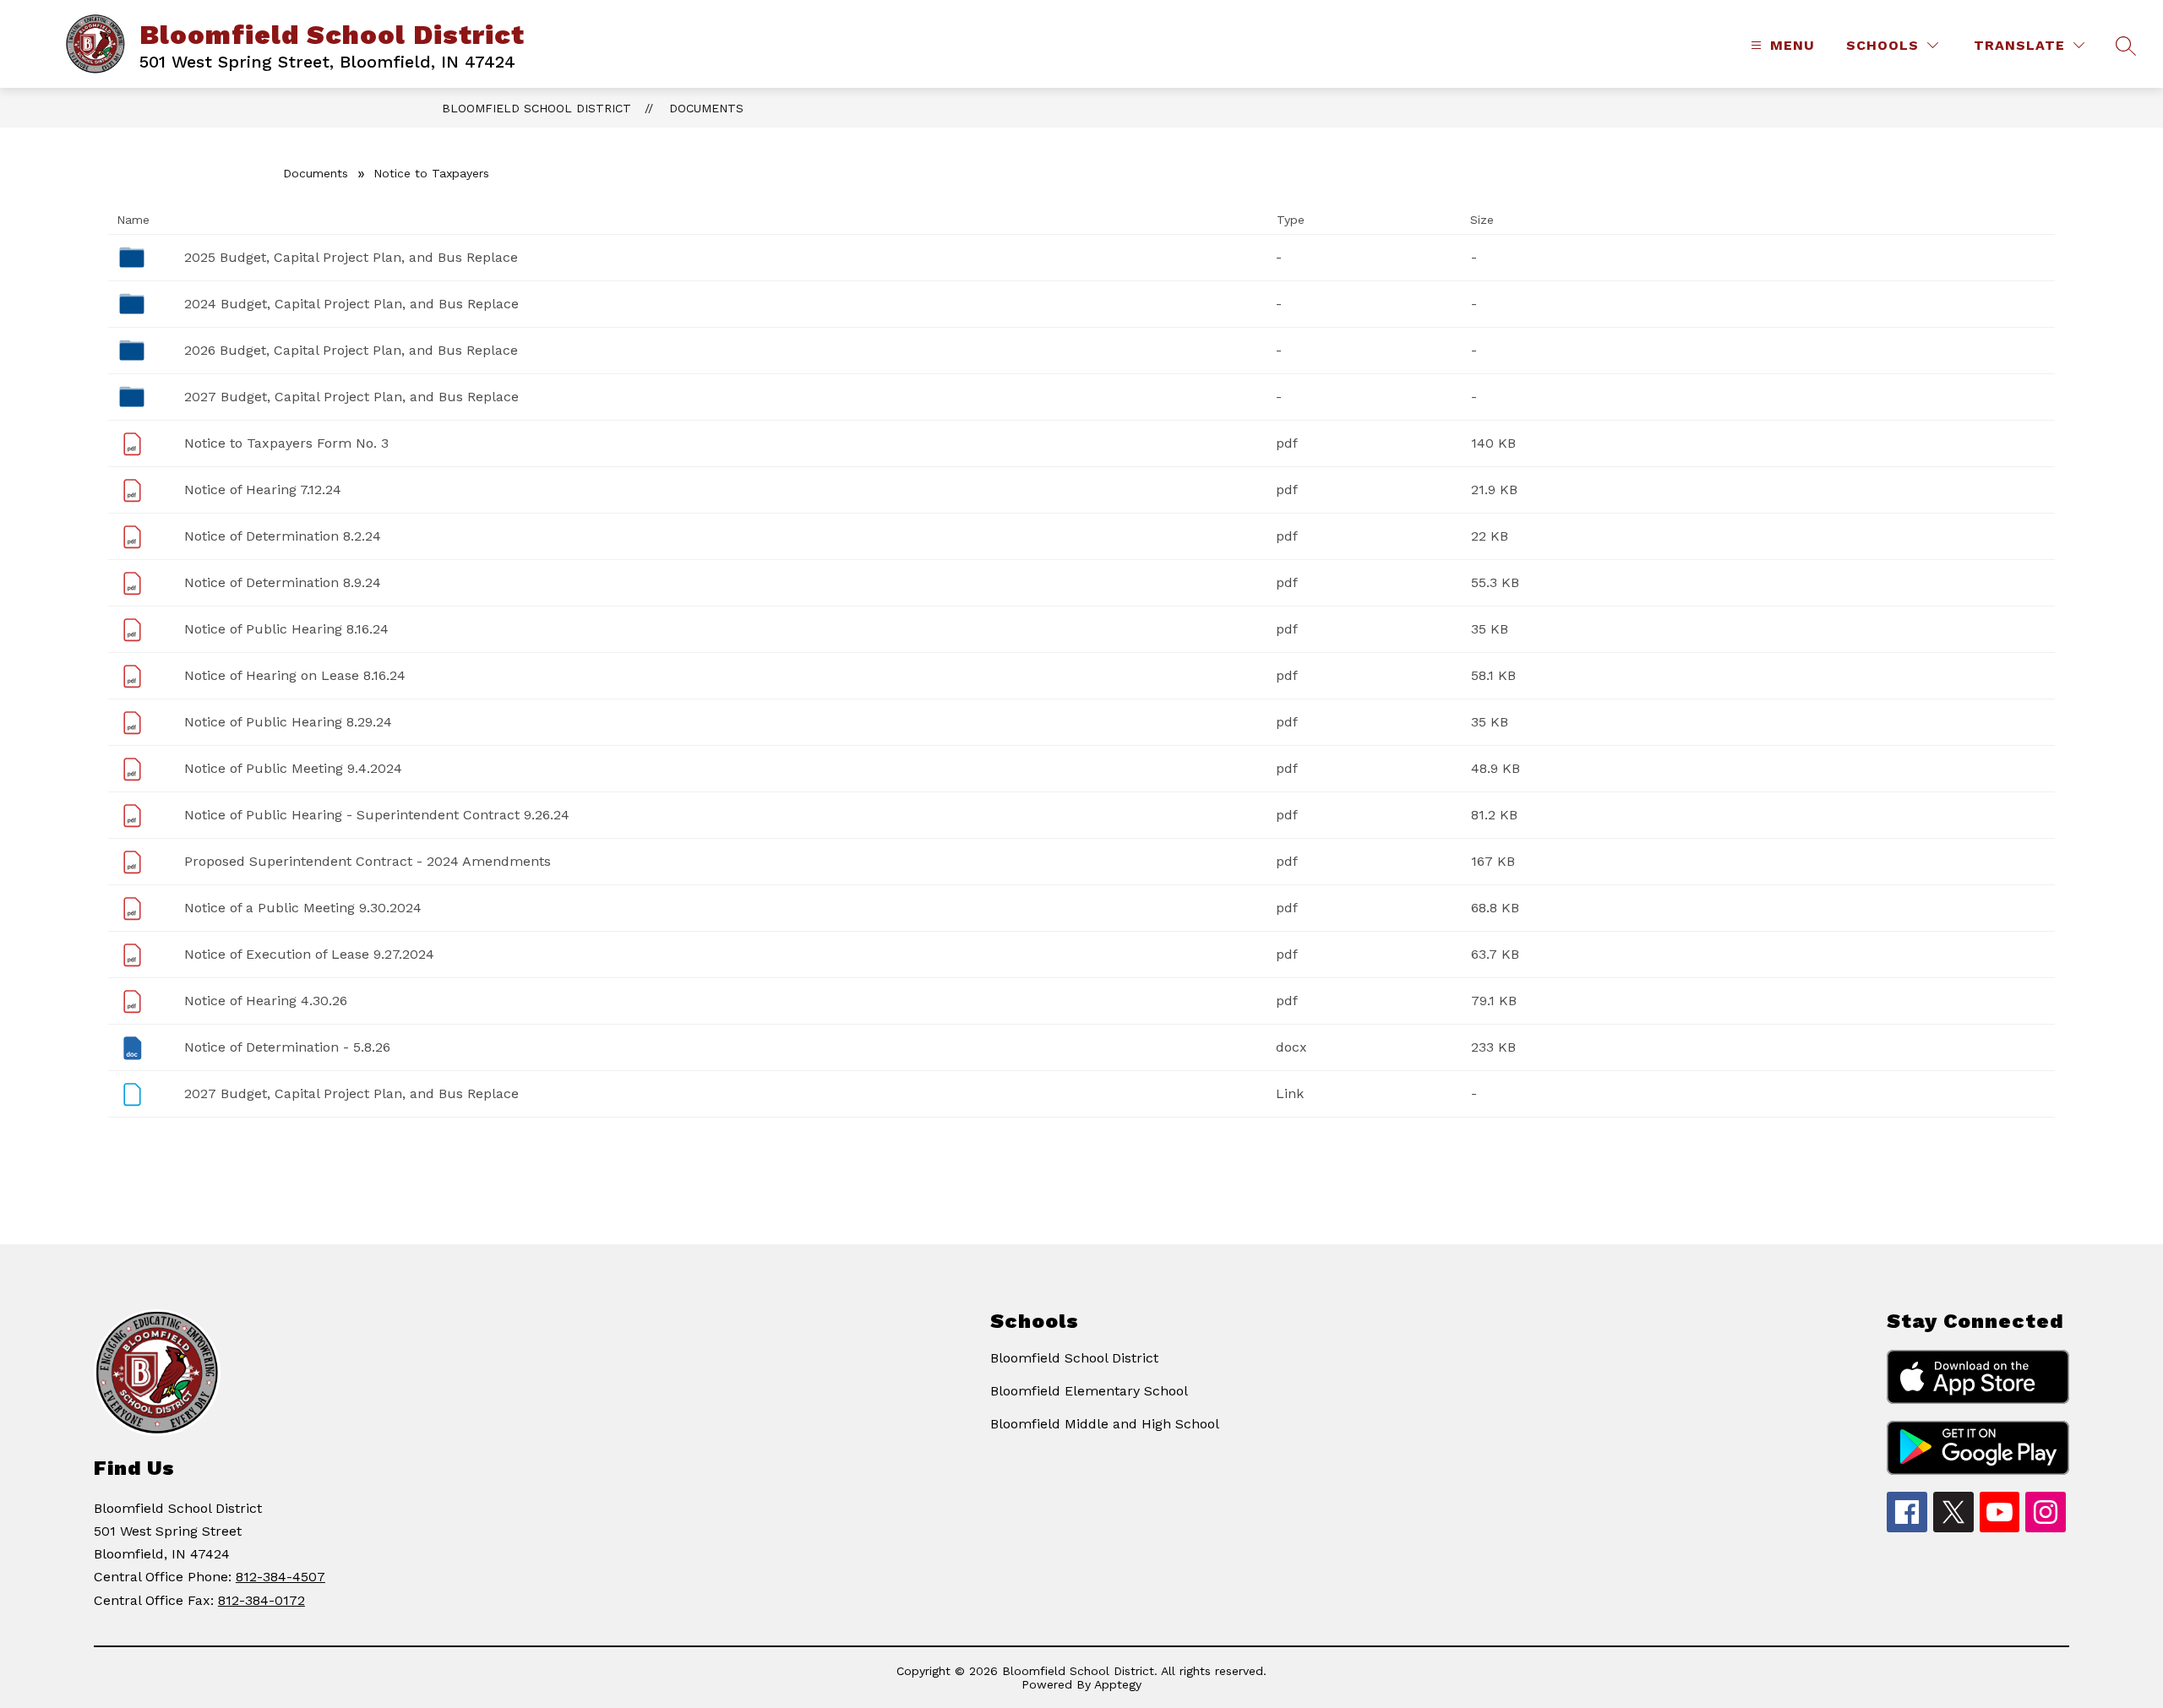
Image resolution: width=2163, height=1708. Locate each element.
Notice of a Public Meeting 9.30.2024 (303, 908)
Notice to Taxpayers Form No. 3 (286, 443)
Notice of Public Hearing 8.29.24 (288, 722)
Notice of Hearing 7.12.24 (263, 490)
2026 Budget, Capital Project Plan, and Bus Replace (351, 350)
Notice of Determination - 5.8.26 (287, 1047)
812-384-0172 (262, 1600)
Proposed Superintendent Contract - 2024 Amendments (368, 861)
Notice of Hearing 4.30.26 (266, 1001)
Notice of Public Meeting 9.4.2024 (293, 768)
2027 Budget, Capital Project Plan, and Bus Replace (351, 397)
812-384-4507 (281, 1577)
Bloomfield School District (537, 108)
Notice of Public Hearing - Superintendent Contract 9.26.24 (377, 815)
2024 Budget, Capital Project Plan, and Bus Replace (351, 304)
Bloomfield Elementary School (1089, 1391)
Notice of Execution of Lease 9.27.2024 (309, 954)
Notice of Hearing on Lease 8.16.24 (295, 675)
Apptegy (1118, 1684)
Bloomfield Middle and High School (1105, 1424)
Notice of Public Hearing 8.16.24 (286, 629)
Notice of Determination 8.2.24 (283, 536)
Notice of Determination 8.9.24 (283, 582)
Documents (706, 108)
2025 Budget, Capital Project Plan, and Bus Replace (351, 257)
